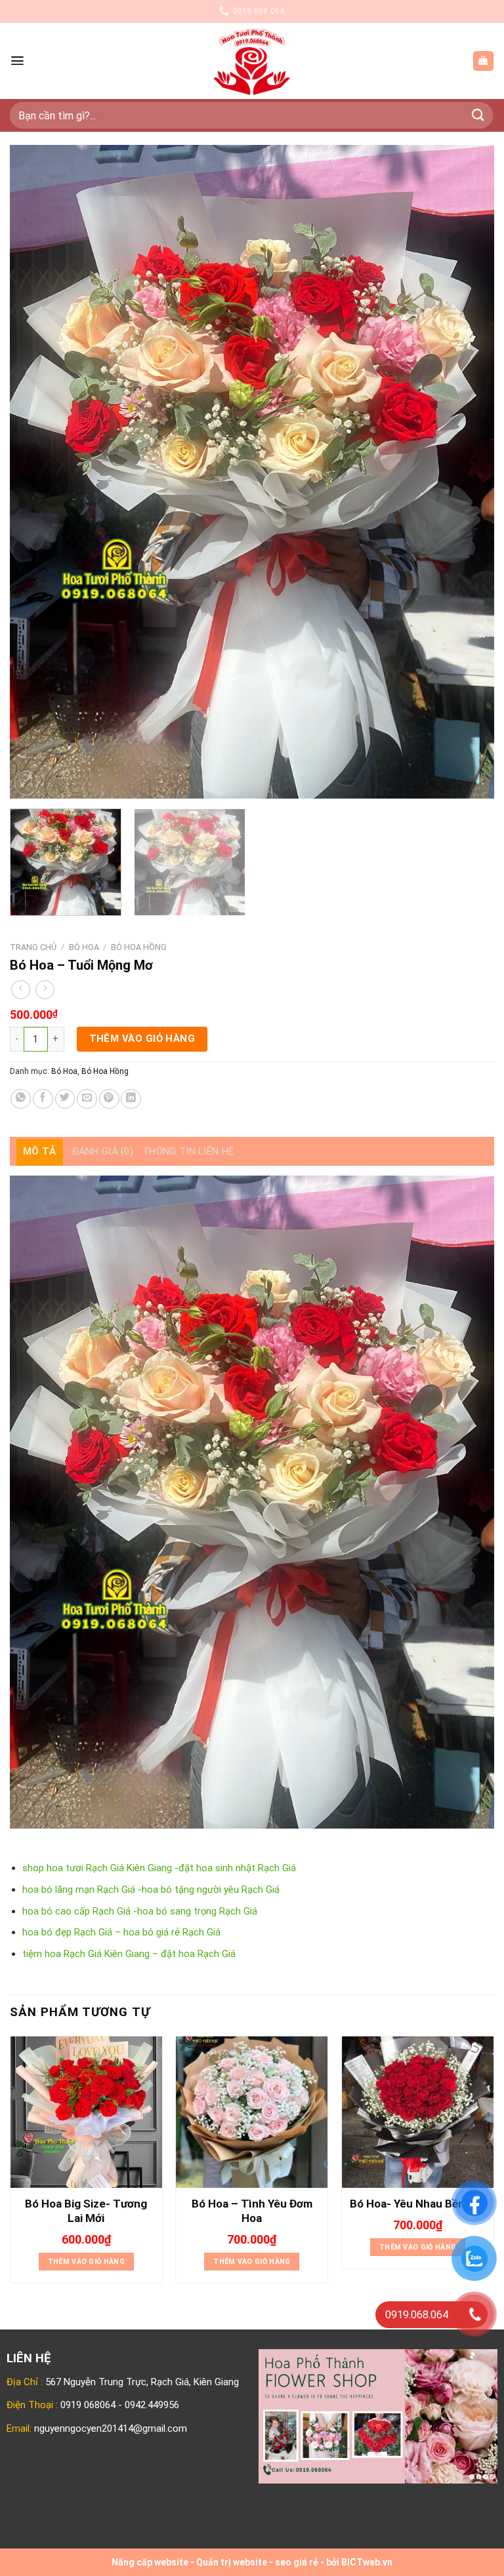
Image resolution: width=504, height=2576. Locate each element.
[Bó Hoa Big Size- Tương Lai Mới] (86, 2112)
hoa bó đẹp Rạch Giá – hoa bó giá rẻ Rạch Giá (121, 1932)
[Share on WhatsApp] (21, 1099)
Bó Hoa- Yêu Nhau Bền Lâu (418, 2204)
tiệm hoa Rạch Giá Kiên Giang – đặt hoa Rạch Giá (129, 1954)
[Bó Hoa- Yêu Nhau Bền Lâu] (418, 2112)
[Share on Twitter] (65, 1099)
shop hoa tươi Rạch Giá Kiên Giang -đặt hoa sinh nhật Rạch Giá (159, 1868)
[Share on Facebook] (43, 1099)
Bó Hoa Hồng (139, 947)
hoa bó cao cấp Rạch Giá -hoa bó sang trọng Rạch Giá (140, 1911)
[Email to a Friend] (87, 1099)
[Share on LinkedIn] (131, 1099)
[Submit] (478, 115)
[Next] (468, 472)
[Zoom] (26, 783)
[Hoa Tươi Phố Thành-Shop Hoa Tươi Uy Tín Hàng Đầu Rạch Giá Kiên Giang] (252, 61)
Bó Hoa (84, 947)
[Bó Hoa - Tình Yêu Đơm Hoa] (252, 2112)
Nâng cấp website (150, 2562)
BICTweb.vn (367, 2562)
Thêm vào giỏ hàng (142, 1039)
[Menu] (17, 61)
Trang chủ (33, 947)
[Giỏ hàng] (483, 61)
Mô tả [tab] (40, 1151)
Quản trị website (232, 2562)
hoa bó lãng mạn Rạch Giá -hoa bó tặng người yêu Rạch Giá (151, 1890)
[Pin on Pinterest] (109, 1099)
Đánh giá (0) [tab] (103, 1151)
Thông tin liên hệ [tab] (188, 1151)
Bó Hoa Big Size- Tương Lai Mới (86, 2211)
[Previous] (36, 472)
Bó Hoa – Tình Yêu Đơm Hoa (252, 2211)
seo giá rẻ (297, 2562)
